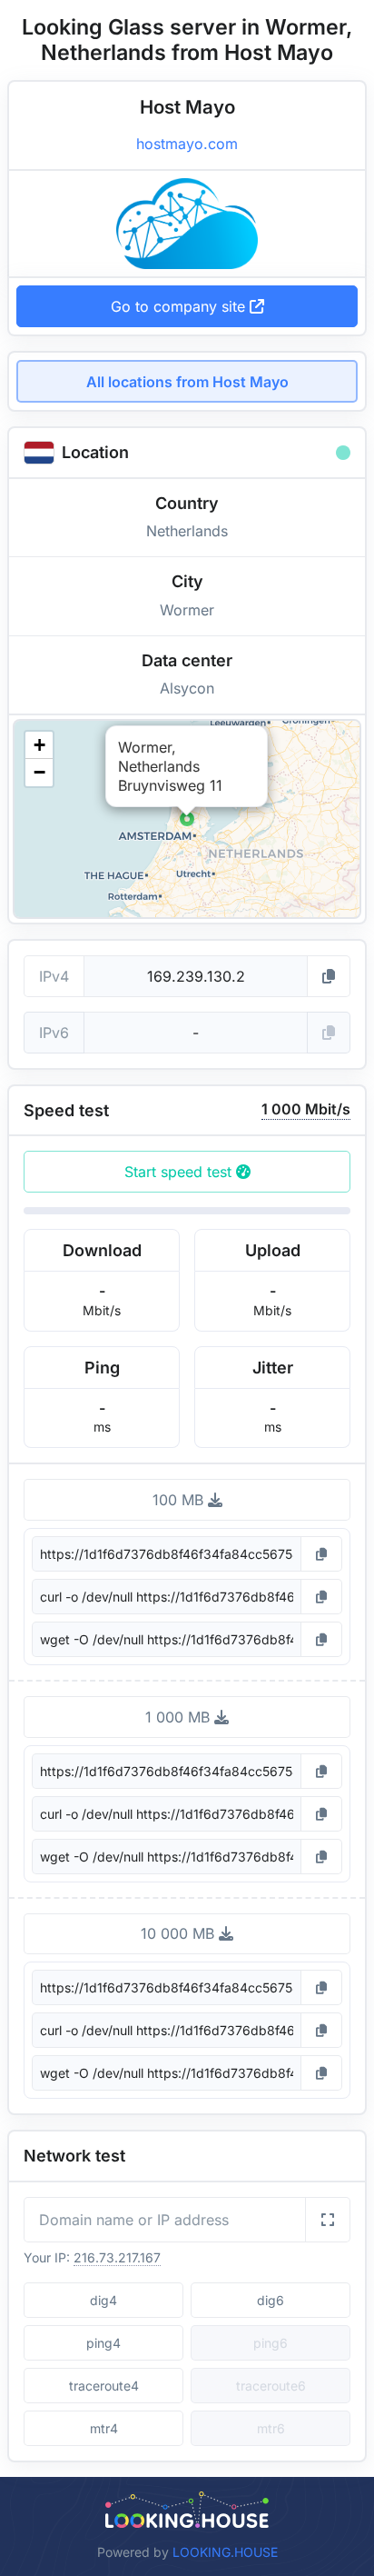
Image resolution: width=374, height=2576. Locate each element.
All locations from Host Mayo (187, 382)
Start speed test (180, 1172)
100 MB (180, 1500)
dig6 (271, 2300)
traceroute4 (104, 2386)
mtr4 (104, 2428)
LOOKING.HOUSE (225, 2552)
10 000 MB (180, 1933)
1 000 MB (180, 1717)
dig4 (103, 2300)
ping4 (103, 2343)
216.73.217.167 (117, 2257)
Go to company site (180, 306)
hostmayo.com (187, 144)
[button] (187, 819)
